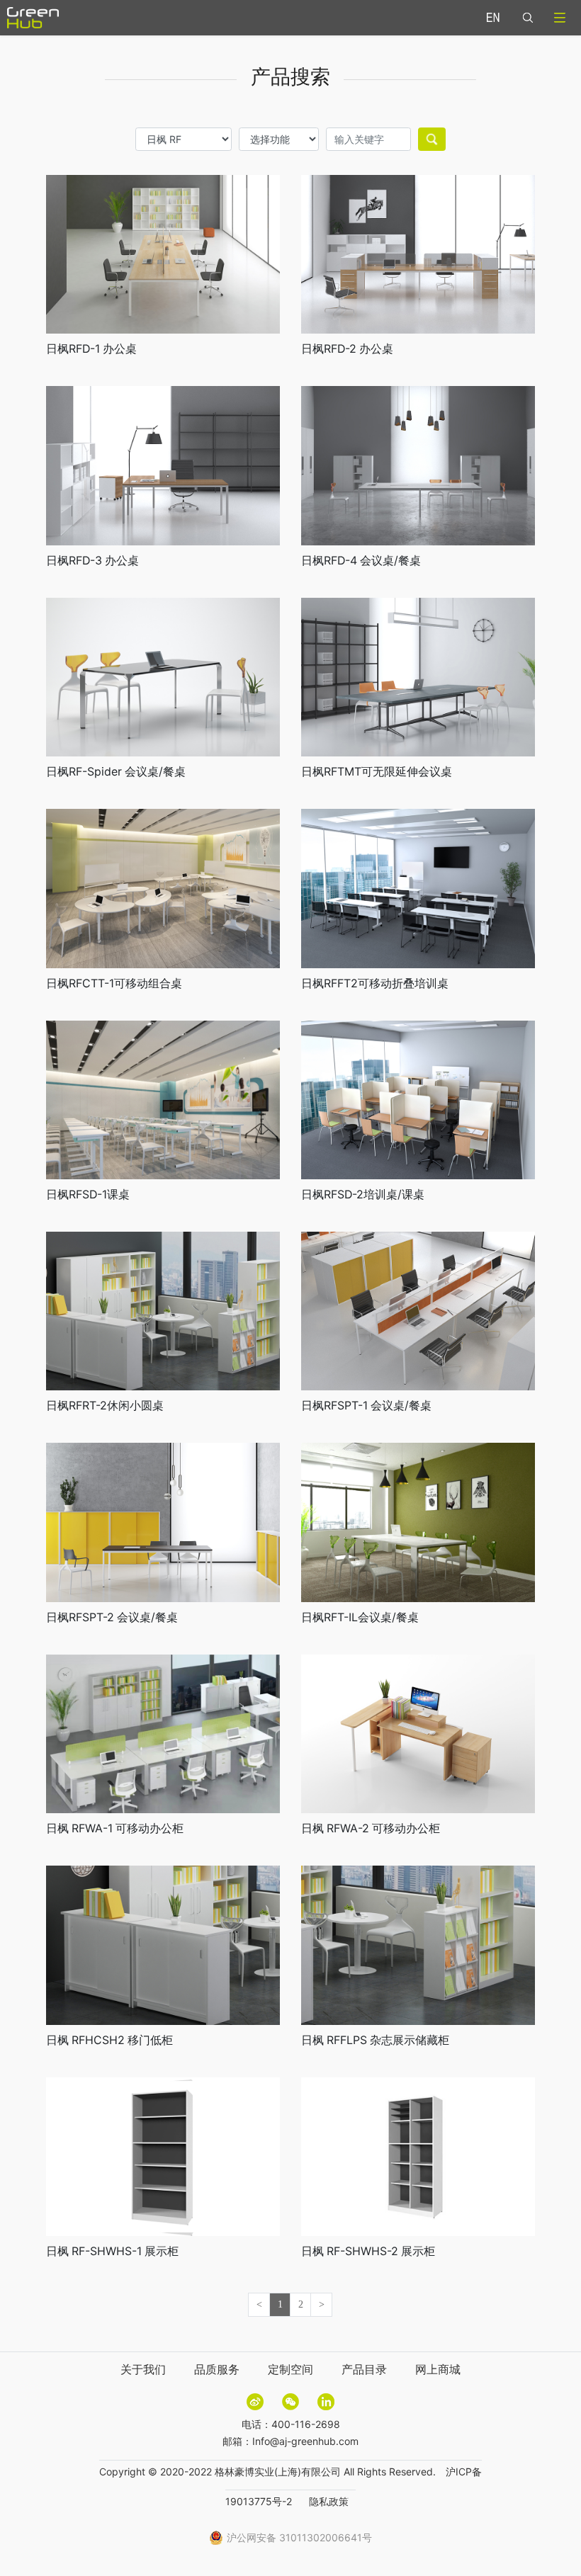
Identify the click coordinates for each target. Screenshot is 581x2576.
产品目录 (364, 2369)
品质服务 (217, 2369)
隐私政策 (329, 2501)
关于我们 (143, 2369)
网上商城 (438, 2369)
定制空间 (290, 2369)
